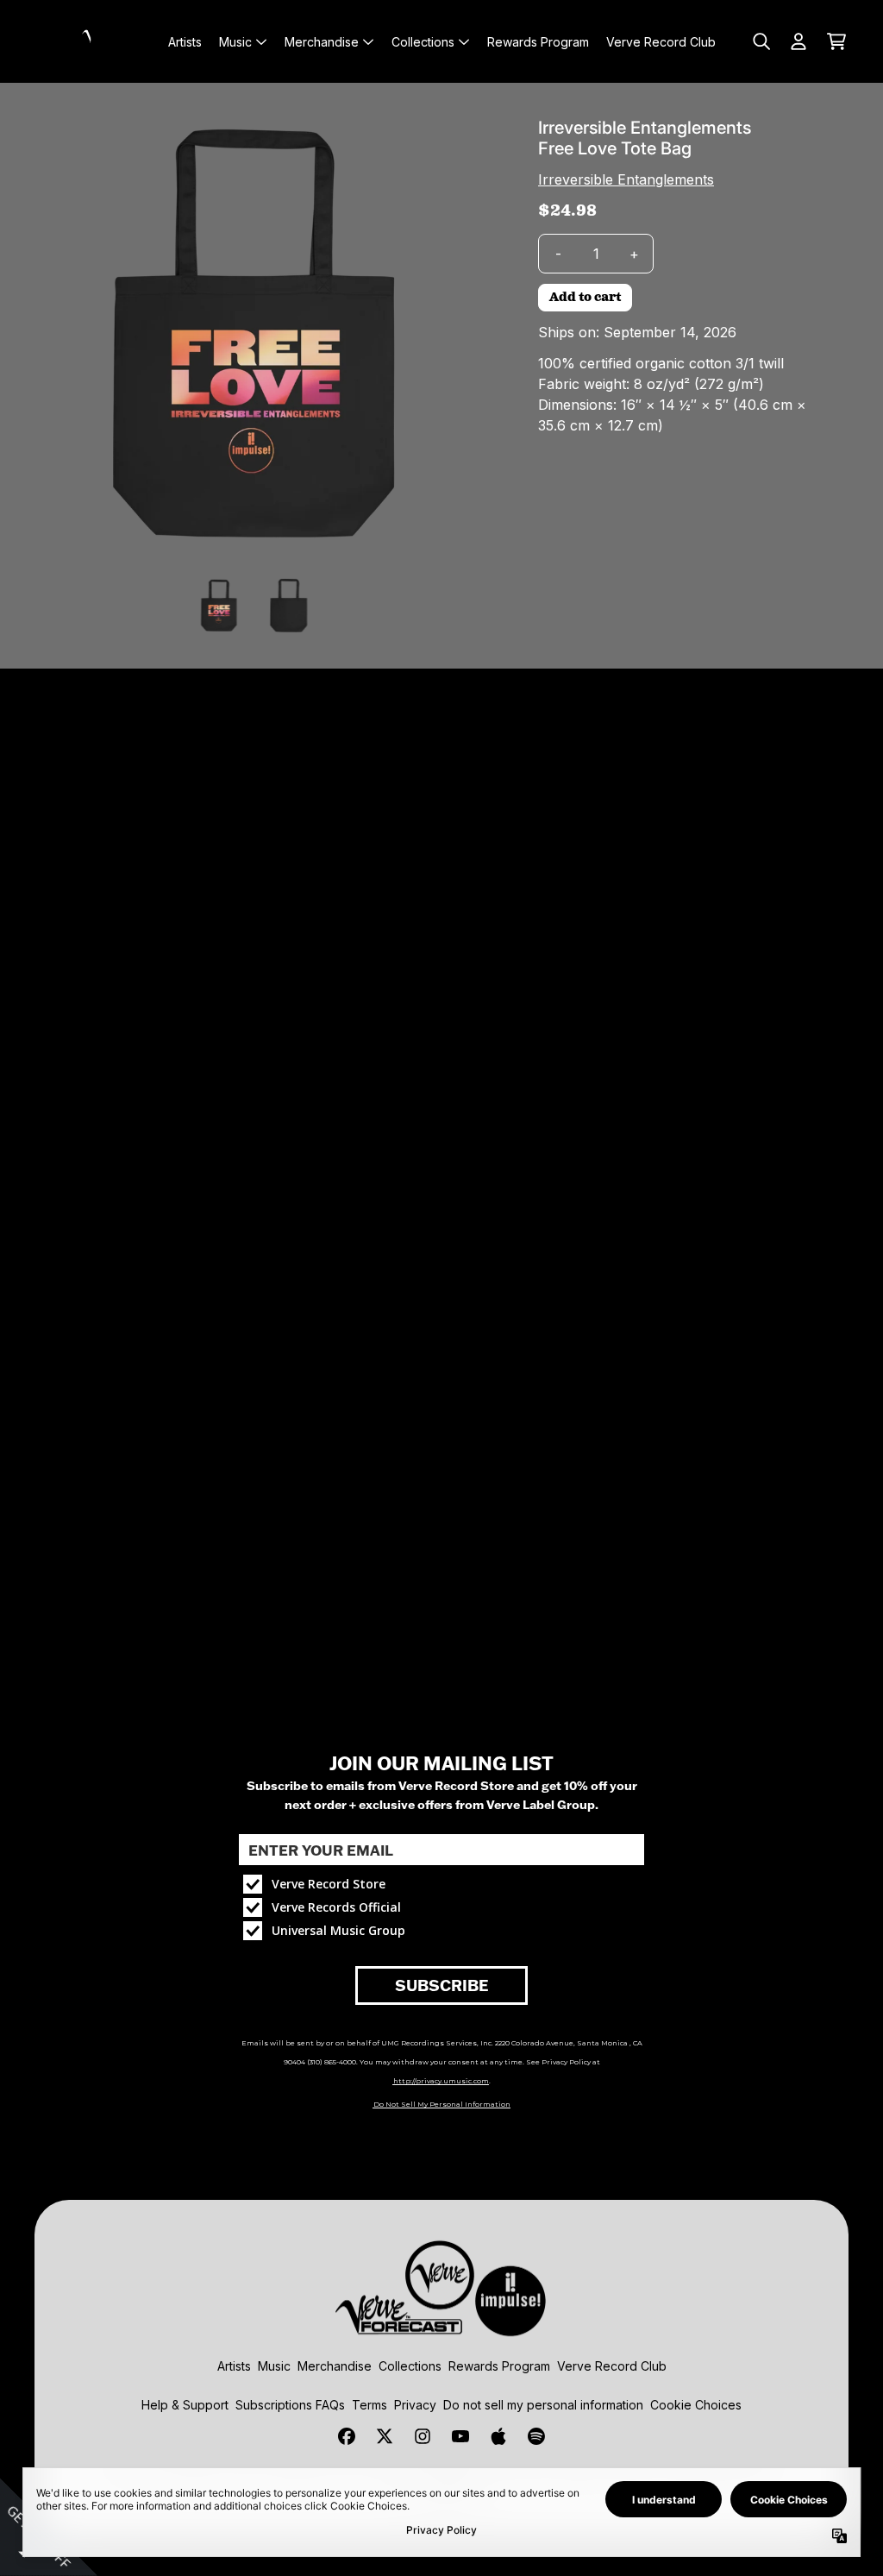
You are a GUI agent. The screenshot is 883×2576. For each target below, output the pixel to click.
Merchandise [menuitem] (322, 42)
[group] (219, 606)
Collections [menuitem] (423, 42)
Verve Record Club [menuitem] (661, 42)
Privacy (415, 2405)
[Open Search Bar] (761, 41)
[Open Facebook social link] (347, 2436)
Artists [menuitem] (185, 42)
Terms (369, 2405)
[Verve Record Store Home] (97, 41)
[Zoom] (255, 338)
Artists (234, 2366)
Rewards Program (499, 2366)
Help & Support (185, 2405)
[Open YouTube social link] (460, 2436)
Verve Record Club (612, 2366)
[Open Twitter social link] (385, 2436)
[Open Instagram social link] (423, 2436)
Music (274, 2366)
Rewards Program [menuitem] (538, 42)
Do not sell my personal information (543, 2405)
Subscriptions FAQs (290, 2405)
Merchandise (335, 2366)
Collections (410, 2366)
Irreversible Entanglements (626, 179)
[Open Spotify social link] (536, 2436)
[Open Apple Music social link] (498, 2436)
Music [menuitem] (235, 42)
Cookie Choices (696, 2405)
